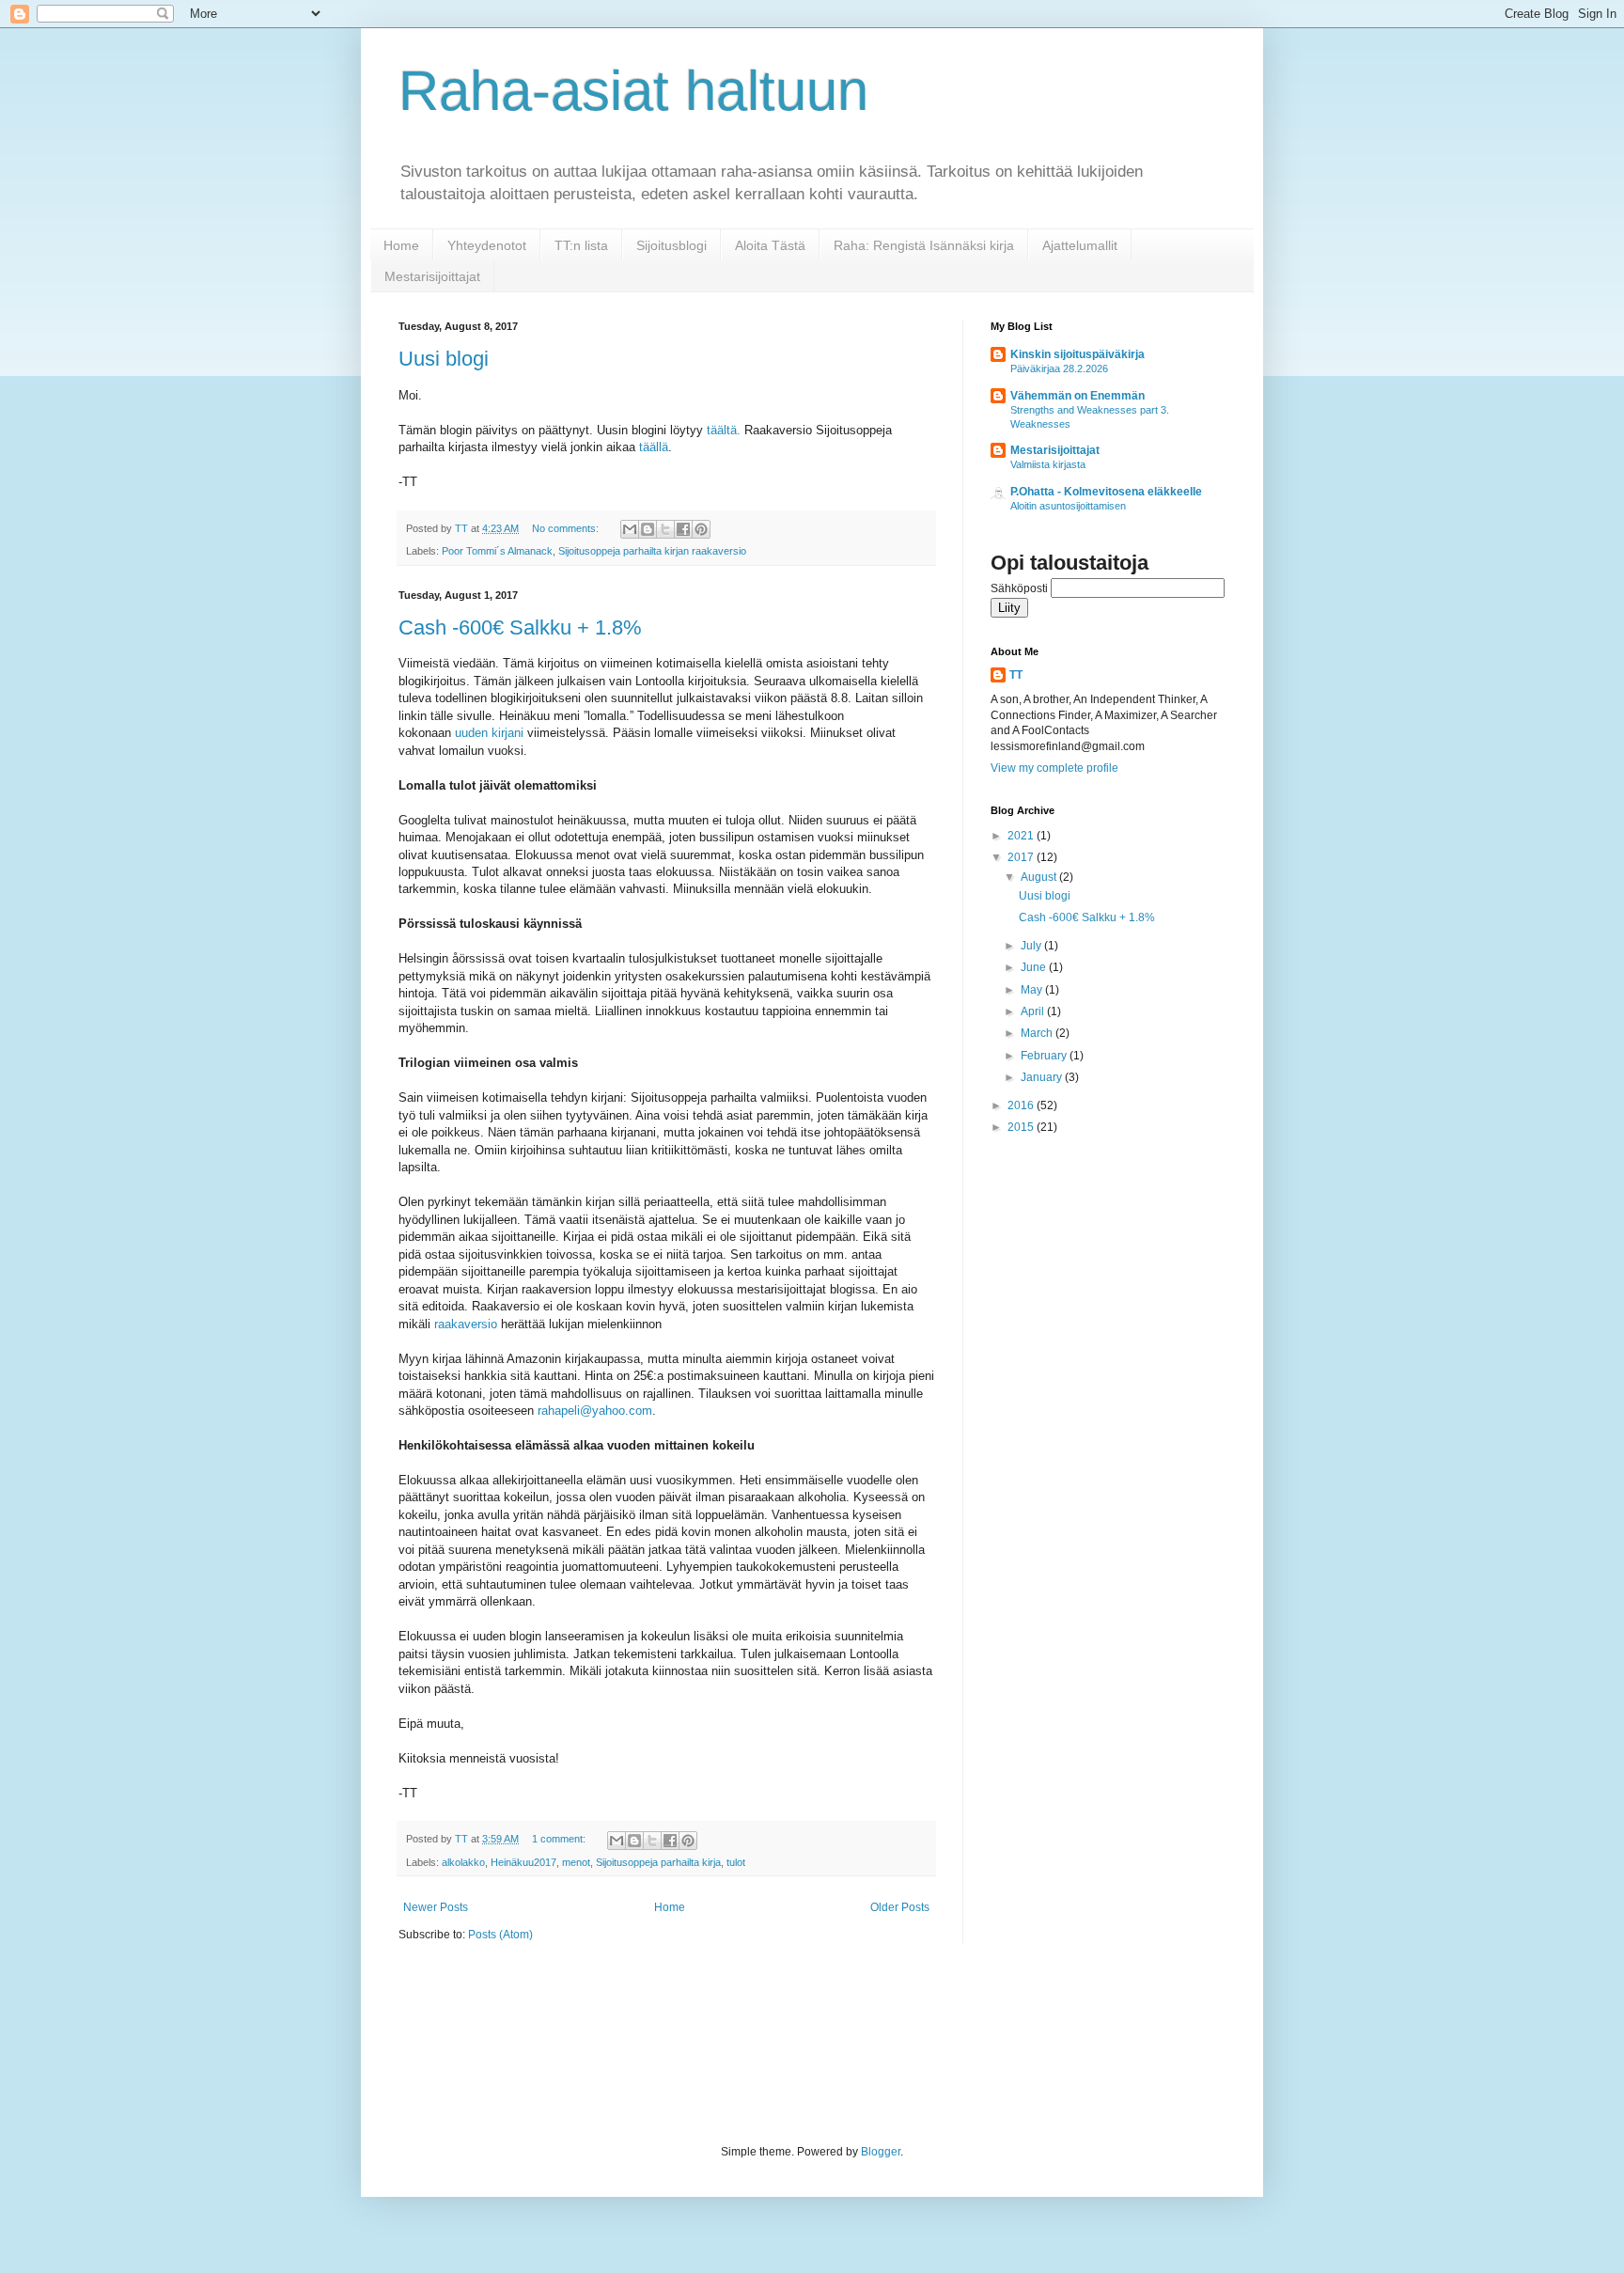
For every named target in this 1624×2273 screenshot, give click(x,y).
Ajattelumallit (1080, 245)
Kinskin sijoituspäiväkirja (1077, 354)
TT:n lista (581, 245)
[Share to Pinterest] (701, 529)
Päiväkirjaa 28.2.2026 (1059, 368)
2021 (1022, 836)
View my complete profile (1054, 768)
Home (401, 245)
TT (1016, 675)
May (1033, 990)
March (1038, 1033)
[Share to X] (665, 529)
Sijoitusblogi (671, 245)
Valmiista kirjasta (1048, 464)
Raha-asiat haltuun (633, 91)
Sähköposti (1021, 588)
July (1032, 946)
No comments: (567, 528)
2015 (1022, 1127)
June (1035, 967)
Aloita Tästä (770, 245)
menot (576, 1862)
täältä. (724, 430)
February (1045, 1056)
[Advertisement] (741, 2042)
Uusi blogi (444, 359)
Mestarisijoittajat (432, 276)
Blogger (881, 2152)
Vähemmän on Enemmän (1077, 396)
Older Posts (900, 1907)
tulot (736, 1862)
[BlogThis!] (648, 529)
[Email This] (630, 529)
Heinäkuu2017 (523, 1862)
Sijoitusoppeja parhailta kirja (658, 1862)
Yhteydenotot (487, 245)
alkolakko (463, 1862)
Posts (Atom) (500, 1935)
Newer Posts (436, 1907)
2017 (1022, 857)
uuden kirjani (489, 733)
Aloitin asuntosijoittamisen (1068, 506)
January (1043, 1077)
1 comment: (560, 1839)
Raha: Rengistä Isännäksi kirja (924, 245)
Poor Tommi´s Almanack (497, 551)
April (1034, 1011)
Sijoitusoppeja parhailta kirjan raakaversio (652, 551)
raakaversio (466, 1324)
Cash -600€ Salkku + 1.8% (520, 627)
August (1040, 877)
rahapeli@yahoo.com (595, 1411)
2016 (1022, 1105)
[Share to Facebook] (683, 529)
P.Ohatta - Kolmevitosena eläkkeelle (1106, 492)
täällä (654, 447)
